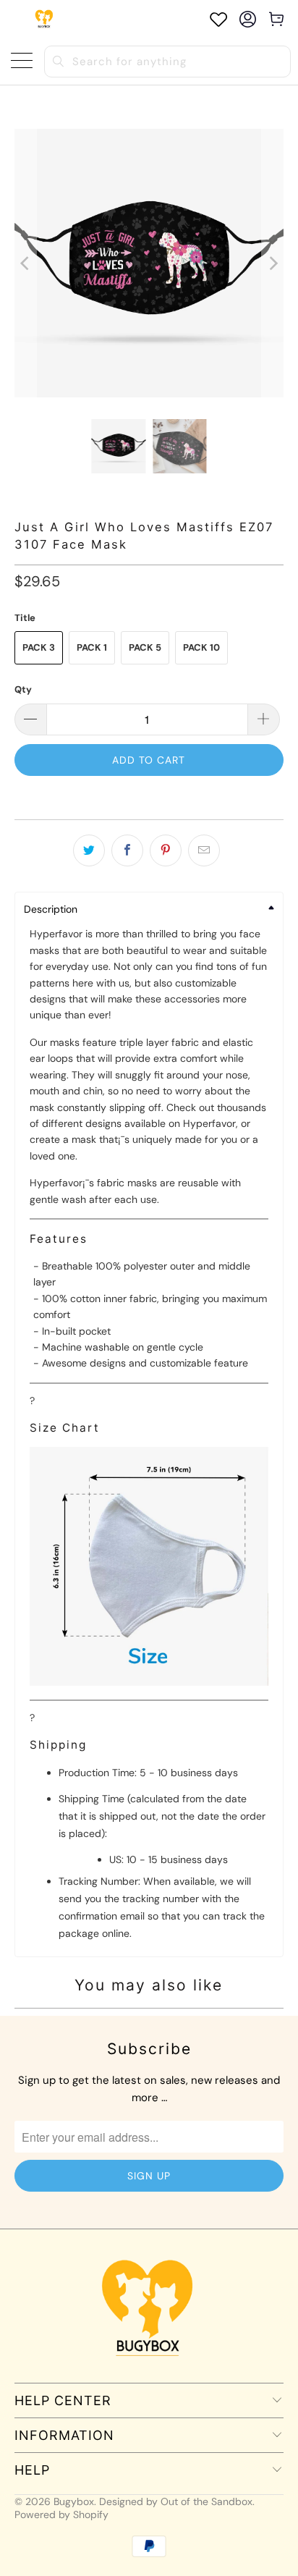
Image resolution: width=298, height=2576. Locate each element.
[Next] (273, 263)
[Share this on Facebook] (127, 850)
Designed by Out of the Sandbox (176, 2501)
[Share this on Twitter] (89, 850)
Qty (23, 689)
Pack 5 (145, 647)
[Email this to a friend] (204, 850)
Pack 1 (92, 647)
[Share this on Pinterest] (166, 850)
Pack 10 (201, 647)
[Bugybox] (45, 19)
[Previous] (25, 263)
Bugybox (74, 2501)
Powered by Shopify (61, 2514)
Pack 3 (39, 647)
